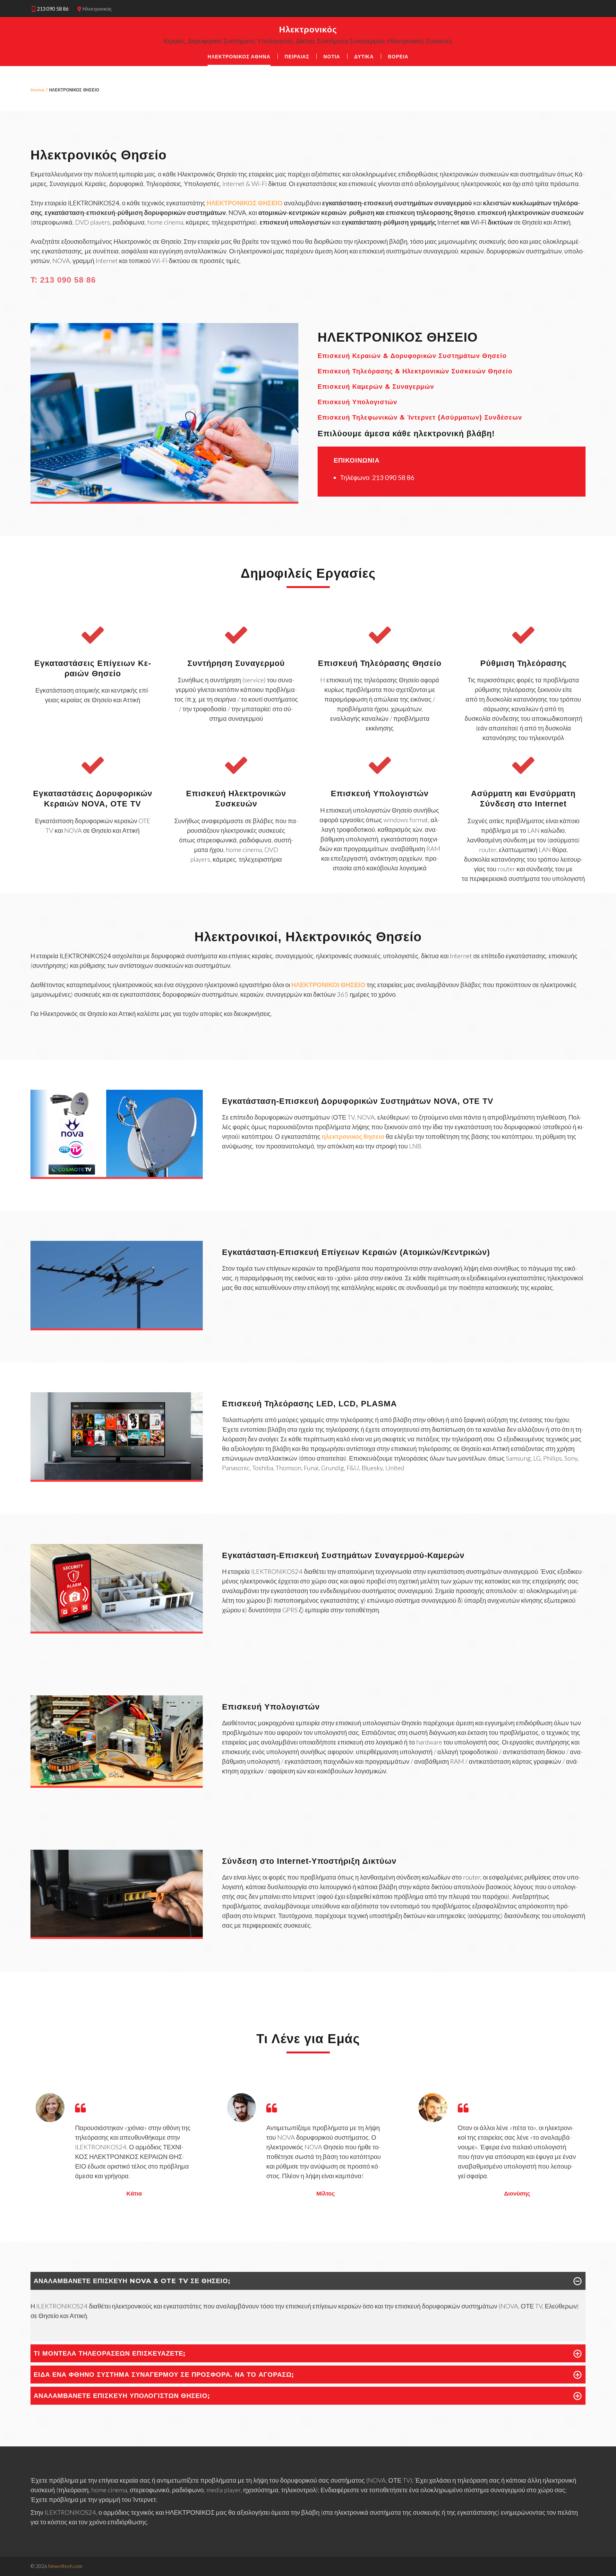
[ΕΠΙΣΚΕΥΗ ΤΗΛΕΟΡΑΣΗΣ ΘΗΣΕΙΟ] (117, 1477)
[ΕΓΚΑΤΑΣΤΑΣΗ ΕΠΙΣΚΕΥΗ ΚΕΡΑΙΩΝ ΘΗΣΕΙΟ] (117, 1326)
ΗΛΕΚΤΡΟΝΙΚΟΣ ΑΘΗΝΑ (239, 57)
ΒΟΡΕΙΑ (398, 57)
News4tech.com (65, 2566)
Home (37, 90)
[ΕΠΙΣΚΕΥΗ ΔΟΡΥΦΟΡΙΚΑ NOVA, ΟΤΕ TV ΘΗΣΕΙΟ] (117, 1174)
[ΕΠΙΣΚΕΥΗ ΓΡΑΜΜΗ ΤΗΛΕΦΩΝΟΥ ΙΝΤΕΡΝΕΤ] (117, 1934)
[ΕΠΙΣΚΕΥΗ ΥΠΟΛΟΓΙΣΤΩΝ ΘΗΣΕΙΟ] (117, 1783)
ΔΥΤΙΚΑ (364, 57)
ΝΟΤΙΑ (332, 57)
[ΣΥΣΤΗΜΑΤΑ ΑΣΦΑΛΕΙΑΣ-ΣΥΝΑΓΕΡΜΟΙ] (117, 1629)
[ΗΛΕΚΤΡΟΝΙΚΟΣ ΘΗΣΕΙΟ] (164, 499)
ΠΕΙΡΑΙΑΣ (297, 57)
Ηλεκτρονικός (308, 30)
